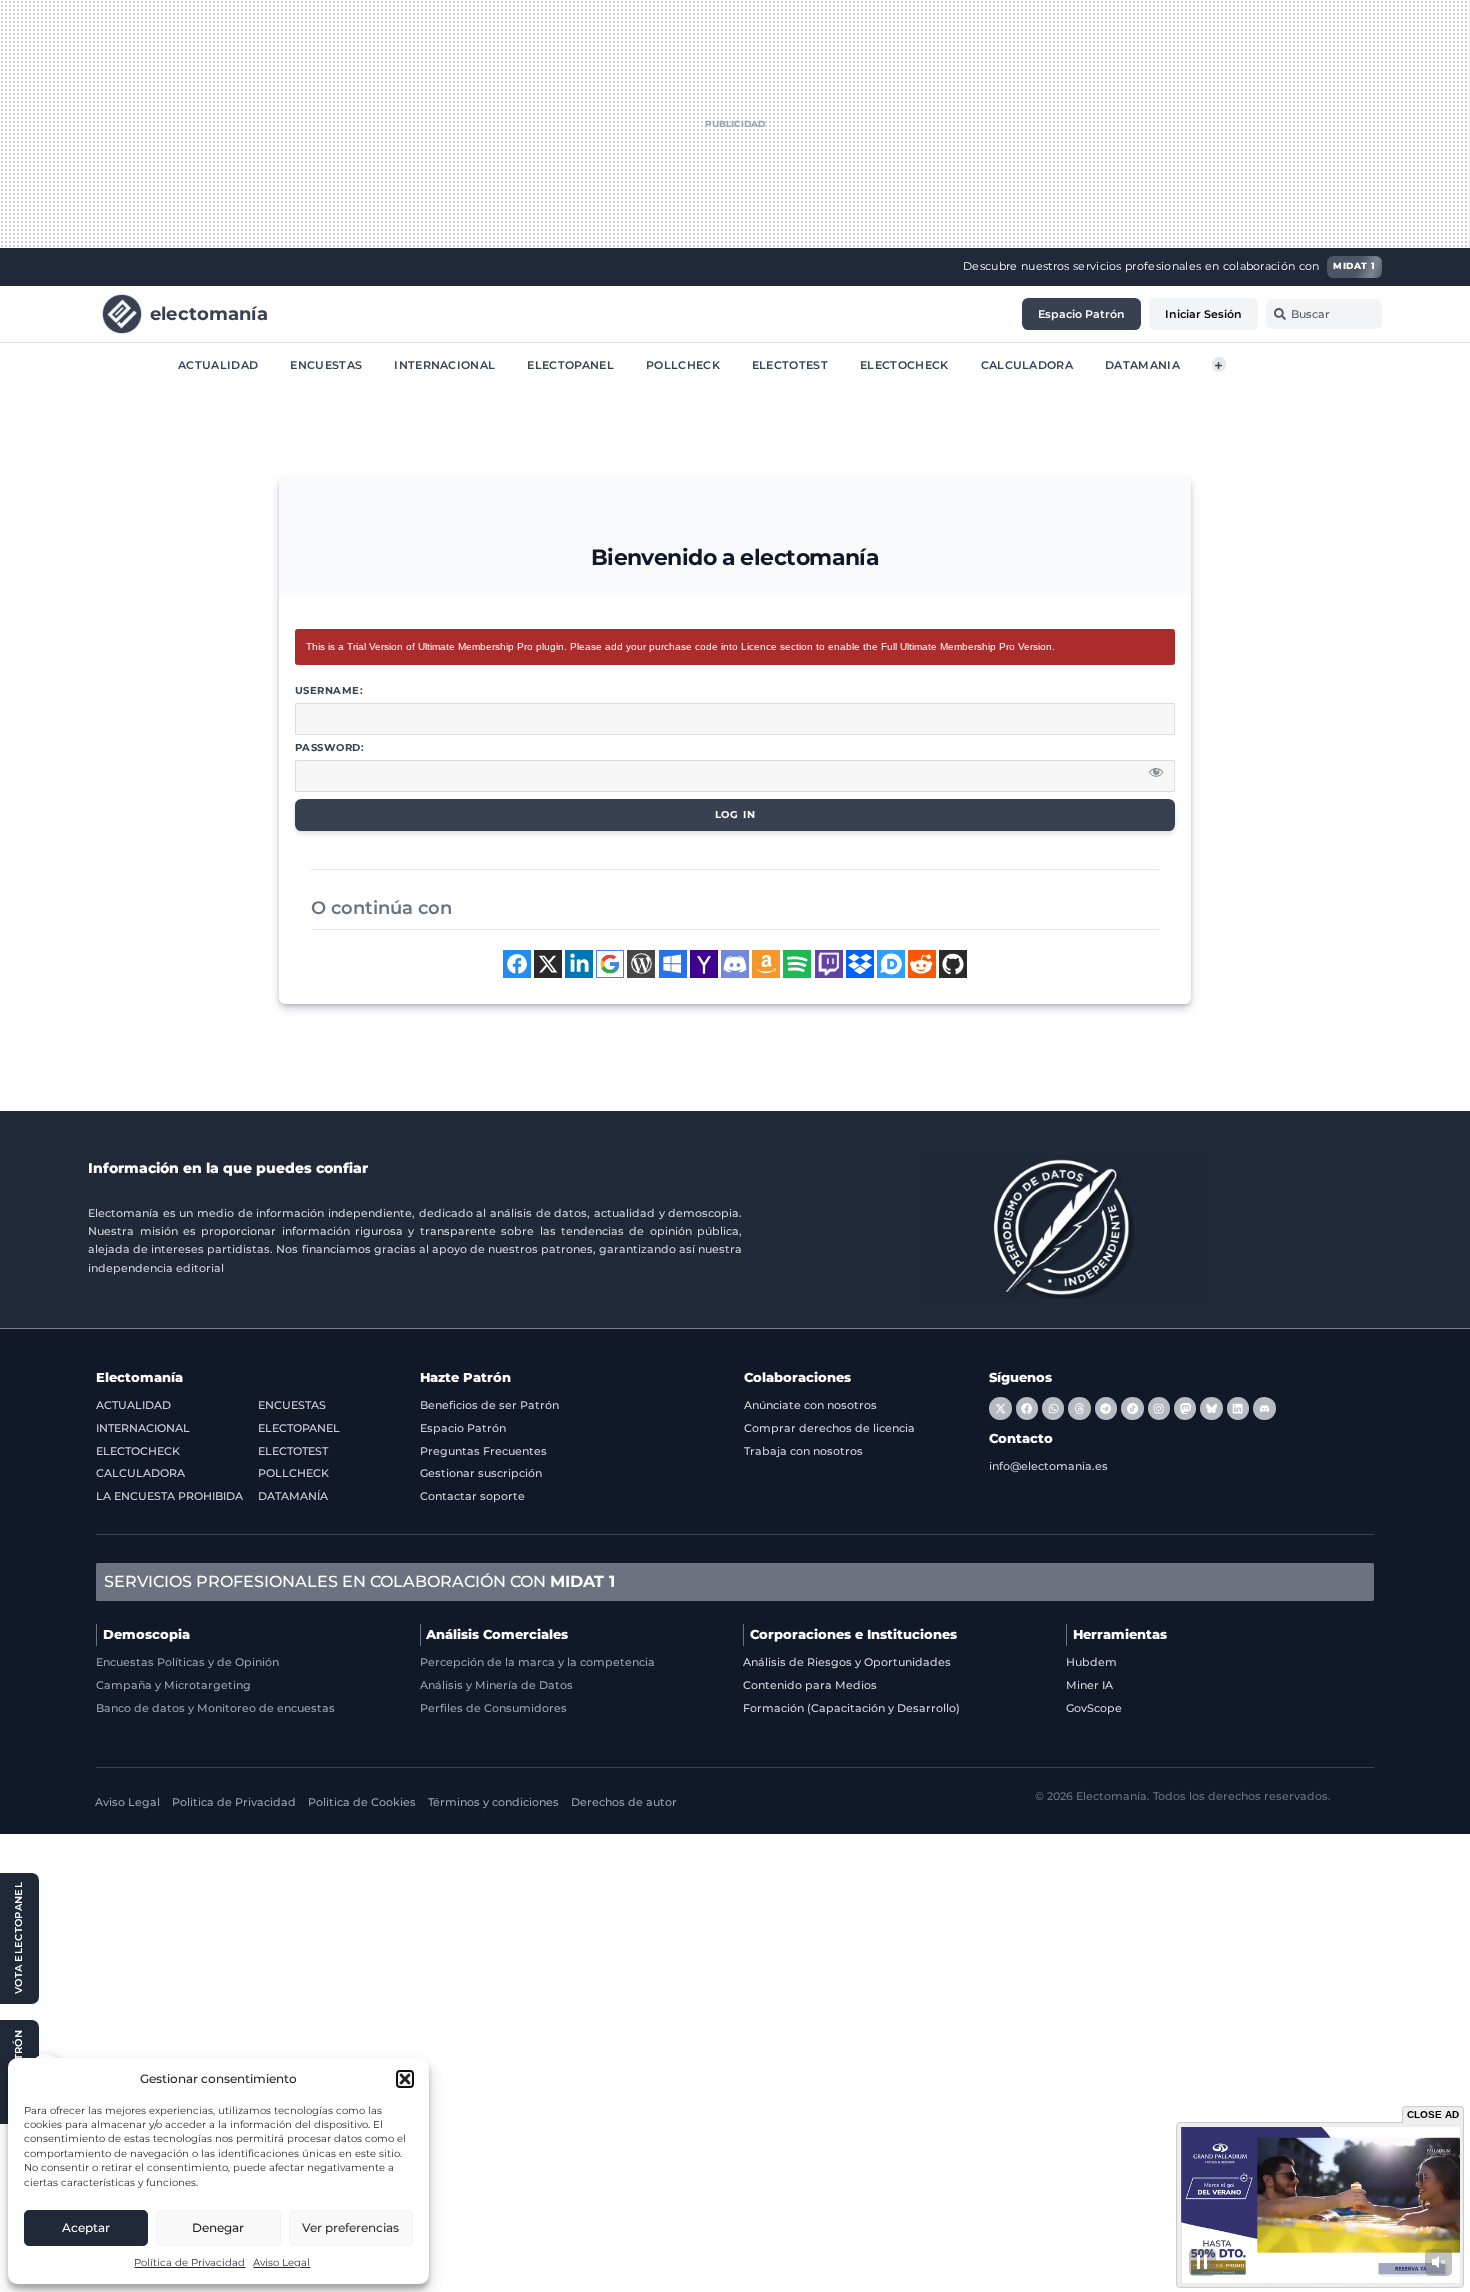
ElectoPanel (570, 364)
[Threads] (1079, 1408)
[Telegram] (1106, 1408)
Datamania (1142, 364)
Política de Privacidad (189, 2262)
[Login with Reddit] (922, 964)
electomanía (209, 312)
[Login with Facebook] (517, 964)
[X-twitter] (1000, 1408)
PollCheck (683, 364)
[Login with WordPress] (641, 964)
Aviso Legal (281, 2262)
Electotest (790, 364)
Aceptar (86, 2227)
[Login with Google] (610, 964)
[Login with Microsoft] (673, 964)
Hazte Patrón (465, 1377)
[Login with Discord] (735, 964)
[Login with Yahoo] (704, 964)
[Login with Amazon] (766, 964)
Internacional (444, 364)
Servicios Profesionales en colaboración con (359, 1581)
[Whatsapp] (1053, 1408)
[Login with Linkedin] (579, 964)
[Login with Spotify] (797, 964)
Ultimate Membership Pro (475, 646)
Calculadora (1027, 364)
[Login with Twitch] (829, 964)
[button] (405, 2079)
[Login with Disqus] (891, 964)
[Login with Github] (953, 964)
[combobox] (1324, 314)
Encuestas (326, 364)
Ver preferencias (350, 2227)
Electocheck (904, 364)
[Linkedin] (1238, 1408)
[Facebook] (1027, 1408)
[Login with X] (548, 964)
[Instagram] (1159, 1408)
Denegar (218, 2227)
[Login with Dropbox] (860, 964)
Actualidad (218, 364)
